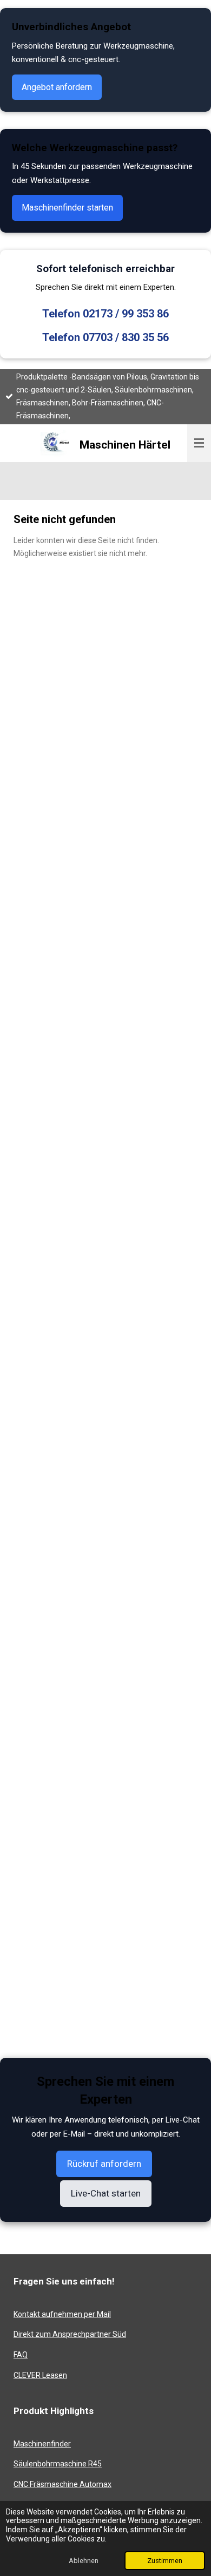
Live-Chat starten (106, 2193)
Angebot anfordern (57, 87)
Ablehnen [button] (84, 2561)
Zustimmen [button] (165, 2561)
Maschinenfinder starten (67, 208)
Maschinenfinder (42, 2444)
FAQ (21, 2355)
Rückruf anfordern (104, 2164)
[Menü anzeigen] (199, 443)
